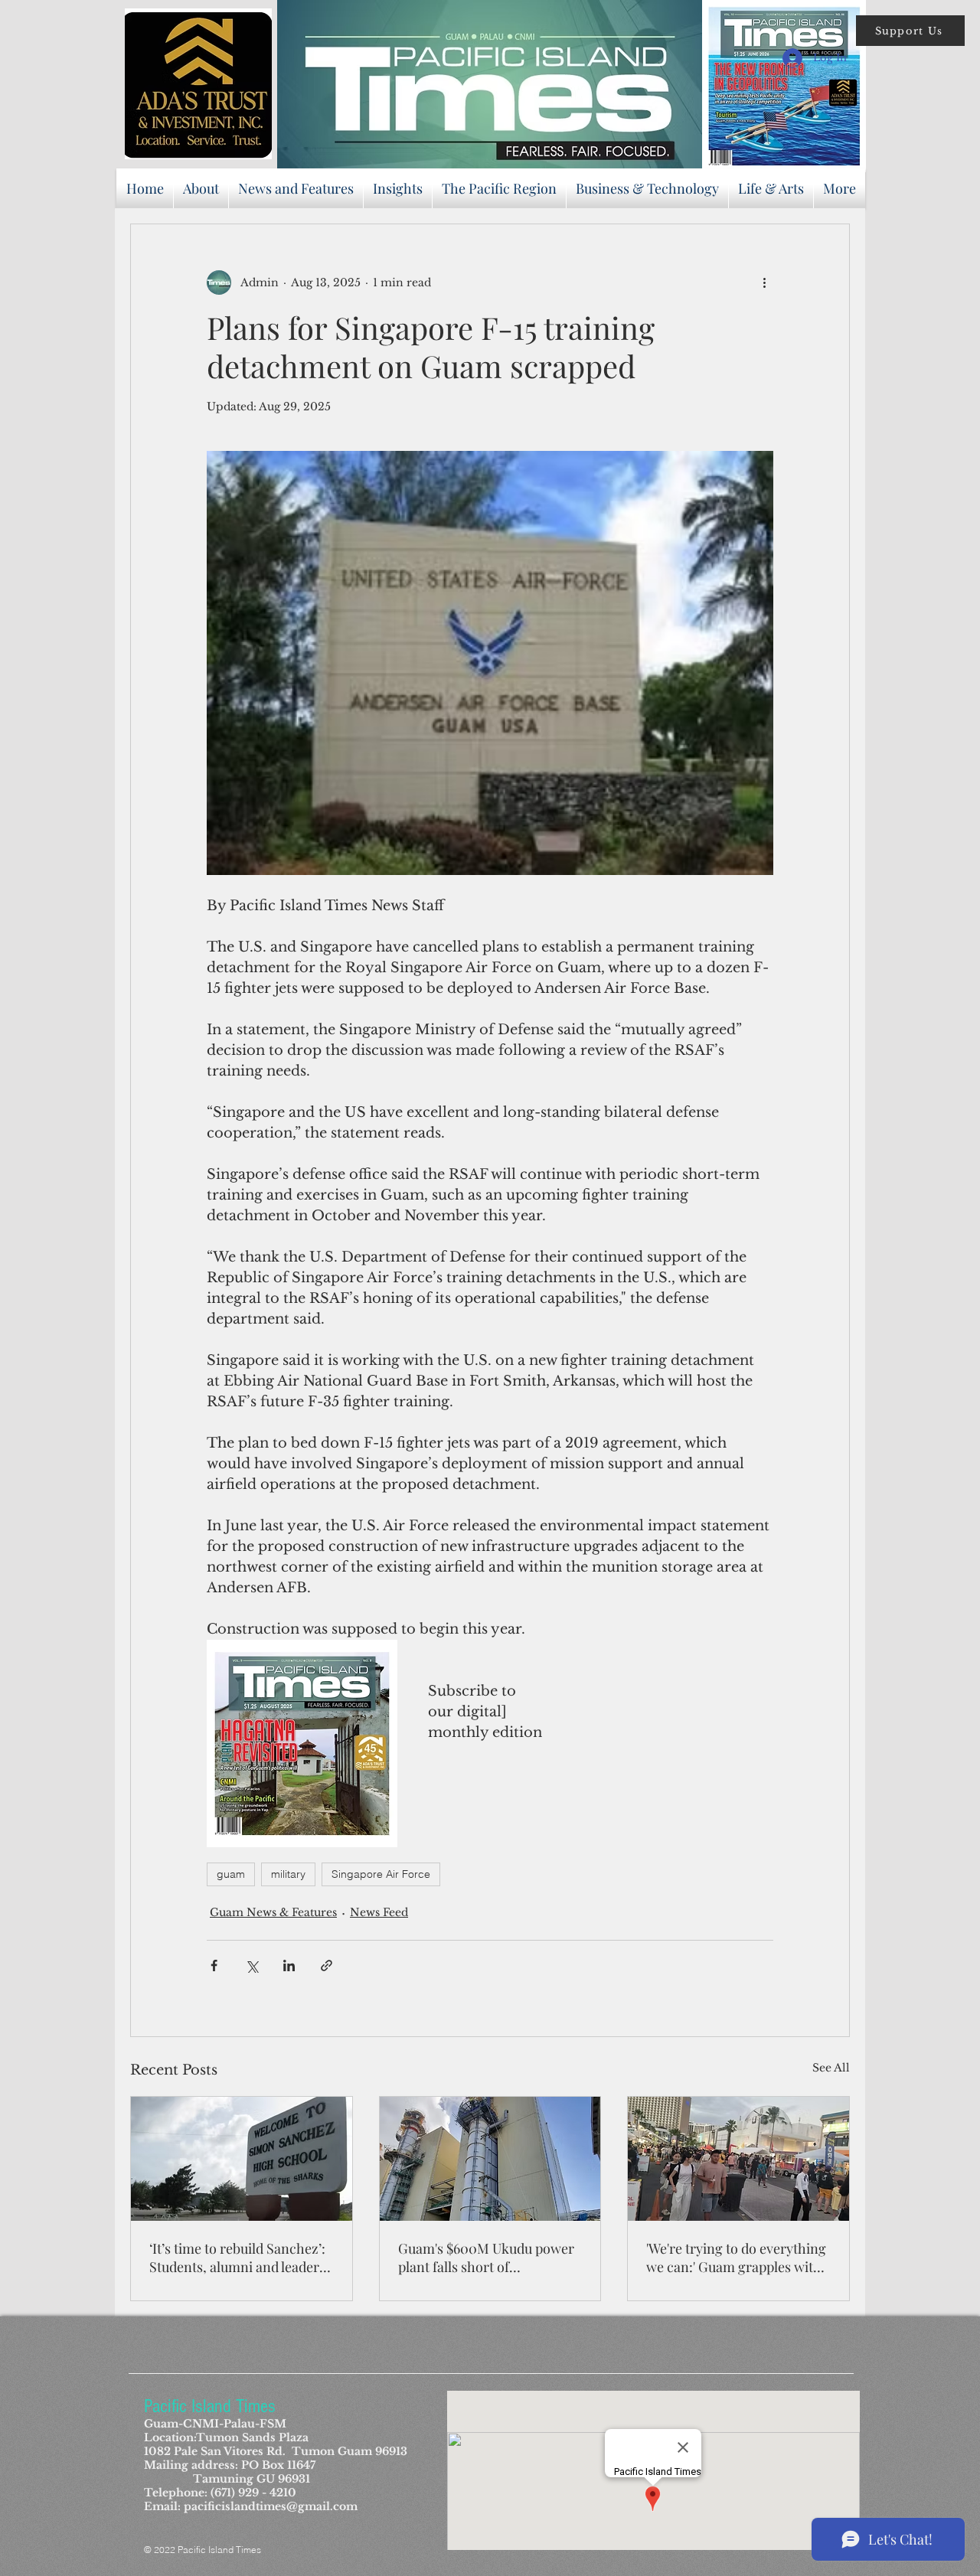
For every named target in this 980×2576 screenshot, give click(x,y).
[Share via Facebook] (214, 1965)
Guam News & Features (273, 1912)
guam (231, 1874)
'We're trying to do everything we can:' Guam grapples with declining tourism (736, 2258)
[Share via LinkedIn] (289, 1965)
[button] (910, 31)
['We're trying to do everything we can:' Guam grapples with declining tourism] (738, 2159)
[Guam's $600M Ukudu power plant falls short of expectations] (490, 2159)
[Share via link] (327, 1965)
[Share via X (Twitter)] (252, 1965)
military (288, 1874)
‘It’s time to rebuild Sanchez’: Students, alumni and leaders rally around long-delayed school (237, 2258)
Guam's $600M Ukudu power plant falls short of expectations (486, 2258)
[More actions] (764, 282)
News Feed (379, 1912)
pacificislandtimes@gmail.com (271, 2506)
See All (831, 2068)
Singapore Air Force (381, 1874)
